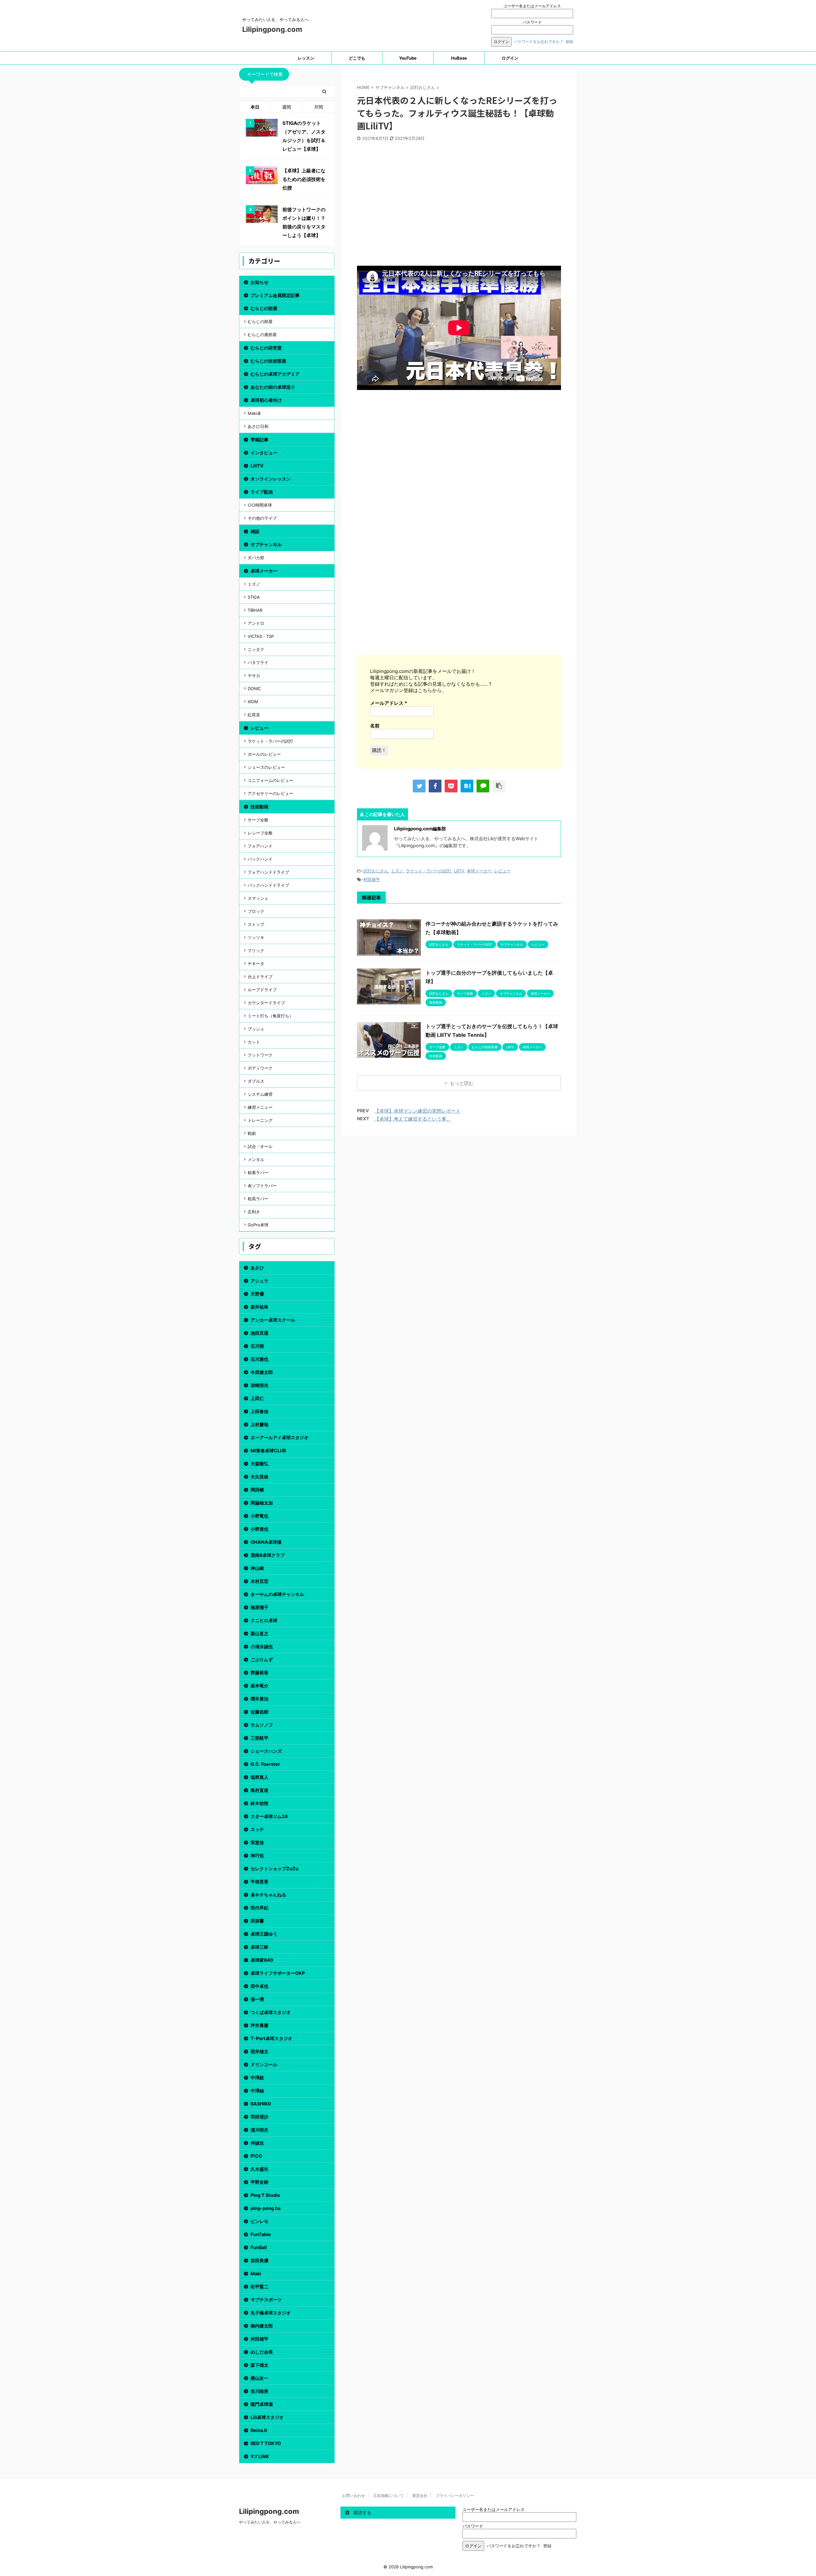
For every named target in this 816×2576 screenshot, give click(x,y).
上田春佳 (259, 1411)
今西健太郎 (262, 1372)
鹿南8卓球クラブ (268, 1555)
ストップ (256, 924)
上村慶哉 (259, 1424)
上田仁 (257, 1398)
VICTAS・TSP (261, 636)
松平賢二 (259, 2287)
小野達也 (259, 1529)
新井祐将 (259, 1307)
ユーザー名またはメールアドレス (532, 6)
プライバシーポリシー (455, 2496)
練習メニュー (260, 1107)
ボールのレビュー (264, 754)
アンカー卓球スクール (273, 1320)
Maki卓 (254, 413)
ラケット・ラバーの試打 (429, 871)
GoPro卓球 (258, 1225)
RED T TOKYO (266, 2443)
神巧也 (257, 1855)
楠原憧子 (259, 1607)
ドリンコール (264, 2064)
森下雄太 (259, 2365)
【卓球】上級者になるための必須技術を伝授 (304, 179)
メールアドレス (389, 703)
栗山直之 (259, 1633)
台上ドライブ (260, 977)
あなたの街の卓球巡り (273, 387)
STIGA (254, 597)
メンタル (256, 1159)
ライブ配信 (262, 492)
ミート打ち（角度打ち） (270, 1016)
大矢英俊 (259, 1477)
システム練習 (260, 1094)
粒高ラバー (258, 1199)
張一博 (257, 1999)
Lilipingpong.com (272, 29)
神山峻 (257, 1568)
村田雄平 (372, 879)
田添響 (257, 1921)
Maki (256, 2273)
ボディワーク (260, 1068)
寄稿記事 (259, 440)
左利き (254, 1212)
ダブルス (256, 1081)
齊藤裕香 (259, 1673)
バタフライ (258, 662)
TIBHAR (255, 610)
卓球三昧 (259, 1947)
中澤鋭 (257, 2078)
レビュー (502, 871)
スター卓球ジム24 (269, 1816)
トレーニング (260, 1120)
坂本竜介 (259, 1686)
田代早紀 (259, 1908)
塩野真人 (259, 1777)
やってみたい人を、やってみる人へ (270, 2522)
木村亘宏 (259, 1581)
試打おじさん (376, 871)
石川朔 (257, 1346)
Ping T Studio (265, 2195)
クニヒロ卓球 (264, 1620)
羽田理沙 (259, 2117)
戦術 (252, 1133)
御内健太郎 (262, 2326)
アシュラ (259, 1281)
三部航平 (259, 1738)
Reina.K (259, 2430)
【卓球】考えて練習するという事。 (413, 1119)
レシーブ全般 (260, 833)
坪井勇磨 (259, 2025)
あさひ (257, 1268)
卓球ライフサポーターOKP (278, 1973)
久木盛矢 (259, 2169)
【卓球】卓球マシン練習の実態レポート (418, 1111)
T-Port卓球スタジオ (271, 2038)
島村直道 (259, 1790)
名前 (375, 726)
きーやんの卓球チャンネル (277, 1594)
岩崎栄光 (259, 1385)
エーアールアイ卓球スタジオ (280, 1437)
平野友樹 (259, 2182)
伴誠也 (257, 2143)
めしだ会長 (262, 2352)
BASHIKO (261, 2104)
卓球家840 (262, 1960)
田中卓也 (259, 1986)
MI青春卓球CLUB (268, 1450)
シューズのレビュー (266, 767)
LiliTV (459, 871)
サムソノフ (262, 1725)
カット (254, 1042)
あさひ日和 (258, 426)
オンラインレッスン (271, 479)
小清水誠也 (262, 1646)
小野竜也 (259, 1516)
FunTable (261, 2234)
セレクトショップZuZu (274, 1869)
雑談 (255, 531)
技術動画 (259, 807)
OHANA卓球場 (266, 1542)
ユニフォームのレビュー (270, 780)
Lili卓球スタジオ (267, 2417)
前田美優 (259, 2260)
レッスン (306, 58)
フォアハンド (260, 846)
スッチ (257, 1829)
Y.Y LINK (260, 2456)
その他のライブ (262, 518)
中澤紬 (257, 2091)
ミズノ (397, 871)
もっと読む (462, 1083)
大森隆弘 (259, 1464)
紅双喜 (254, 715)
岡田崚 (257, 1490)
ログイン (510, 58)
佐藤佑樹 (259, 1712)
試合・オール (260, 1146)
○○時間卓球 (260, 505)
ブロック (256, 911)
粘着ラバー (258, 1173)
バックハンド (260, 859)
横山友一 (259, 2378)
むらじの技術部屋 (268, 361)
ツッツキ (256, 937)
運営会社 (420, 2496)
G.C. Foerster (265, 1764)
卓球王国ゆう (264, 1934)
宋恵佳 (257, 1842)
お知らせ (259, 282)
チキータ (256, 963)
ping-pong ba (266, 2208)
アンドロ (256, 623)
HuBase (459, 58)
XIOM (253, 702)
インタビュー (264, 453)
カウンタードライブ (266, 1003)
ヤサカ (254, 675)
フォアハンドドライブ (268, 872)
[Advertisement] (459, 206)
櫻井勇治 (259, 1699)
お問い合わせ (353, 2496)
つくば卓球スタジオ (271, 2012)
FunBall (259, 2247)
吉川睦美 (259, 2391)
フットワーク (260, 1055)
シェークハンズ (266, 1751)
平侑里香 (259, 1882)
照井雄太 (259, 2051)
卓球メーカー (479, 871)
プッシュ (256, 1029)
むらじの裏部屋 (262, 335)
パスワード (532, 22)
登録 (569, 42)
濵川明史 (259, 2130)
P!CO (256, 2156)
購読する (362, 2512)
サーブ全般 (258, 820)
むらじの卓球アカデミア (275, 374)
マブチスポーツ (266, 2300)
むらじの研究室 (266, 348)
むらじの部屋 (264, 308)
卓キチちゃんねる (268, 1895)
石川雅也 (259, 1359)
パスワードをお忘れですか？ (539, 42)
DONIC (254, 689)
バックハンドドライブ (268, 885)
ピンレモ (259, 2221)
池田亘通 (259, 1333)
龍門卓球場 (262, 2404)
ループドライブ (262, 990)
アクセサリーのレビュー (270, 793)
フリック (256, 950)
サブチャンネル (266, 544)
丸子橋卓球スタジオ (271, 2313)
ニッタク (256, 649)
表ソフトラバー (262, 1186)
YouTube (408, 58)
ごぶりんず (262, 1660)
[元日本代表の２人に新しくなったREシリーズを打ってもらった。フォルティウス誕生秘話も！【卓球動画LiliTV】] (467, 786)
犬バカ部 (256, 558)
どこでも (357, 58)
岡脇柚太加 (262, 1503)
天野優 (257, 1294)
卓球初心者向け (266, 400)
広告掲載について (389, 2496)
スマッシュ (258, 898)
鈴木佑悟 (259, 1803)
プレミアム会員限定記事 (275, 295)
